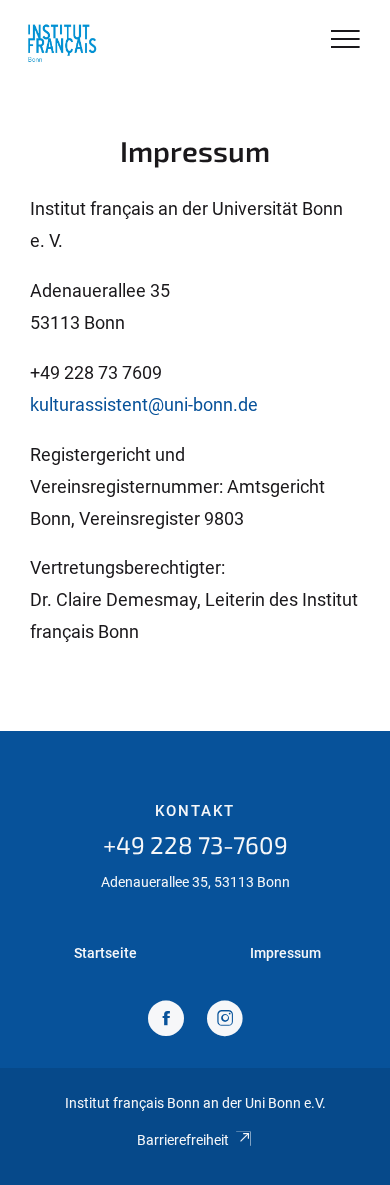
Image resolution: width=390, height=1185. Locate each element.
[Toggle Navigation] (345, 40)
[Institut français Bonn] (62, 42)
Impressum (285, 953)
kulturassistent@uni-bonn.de (144, 404)
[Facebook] (166, 1020)
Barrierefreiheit (183, 1140)
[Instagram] (225, 1020)
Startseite (105, 953)
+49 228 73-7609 (195, 844)
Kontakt (195, 811)
